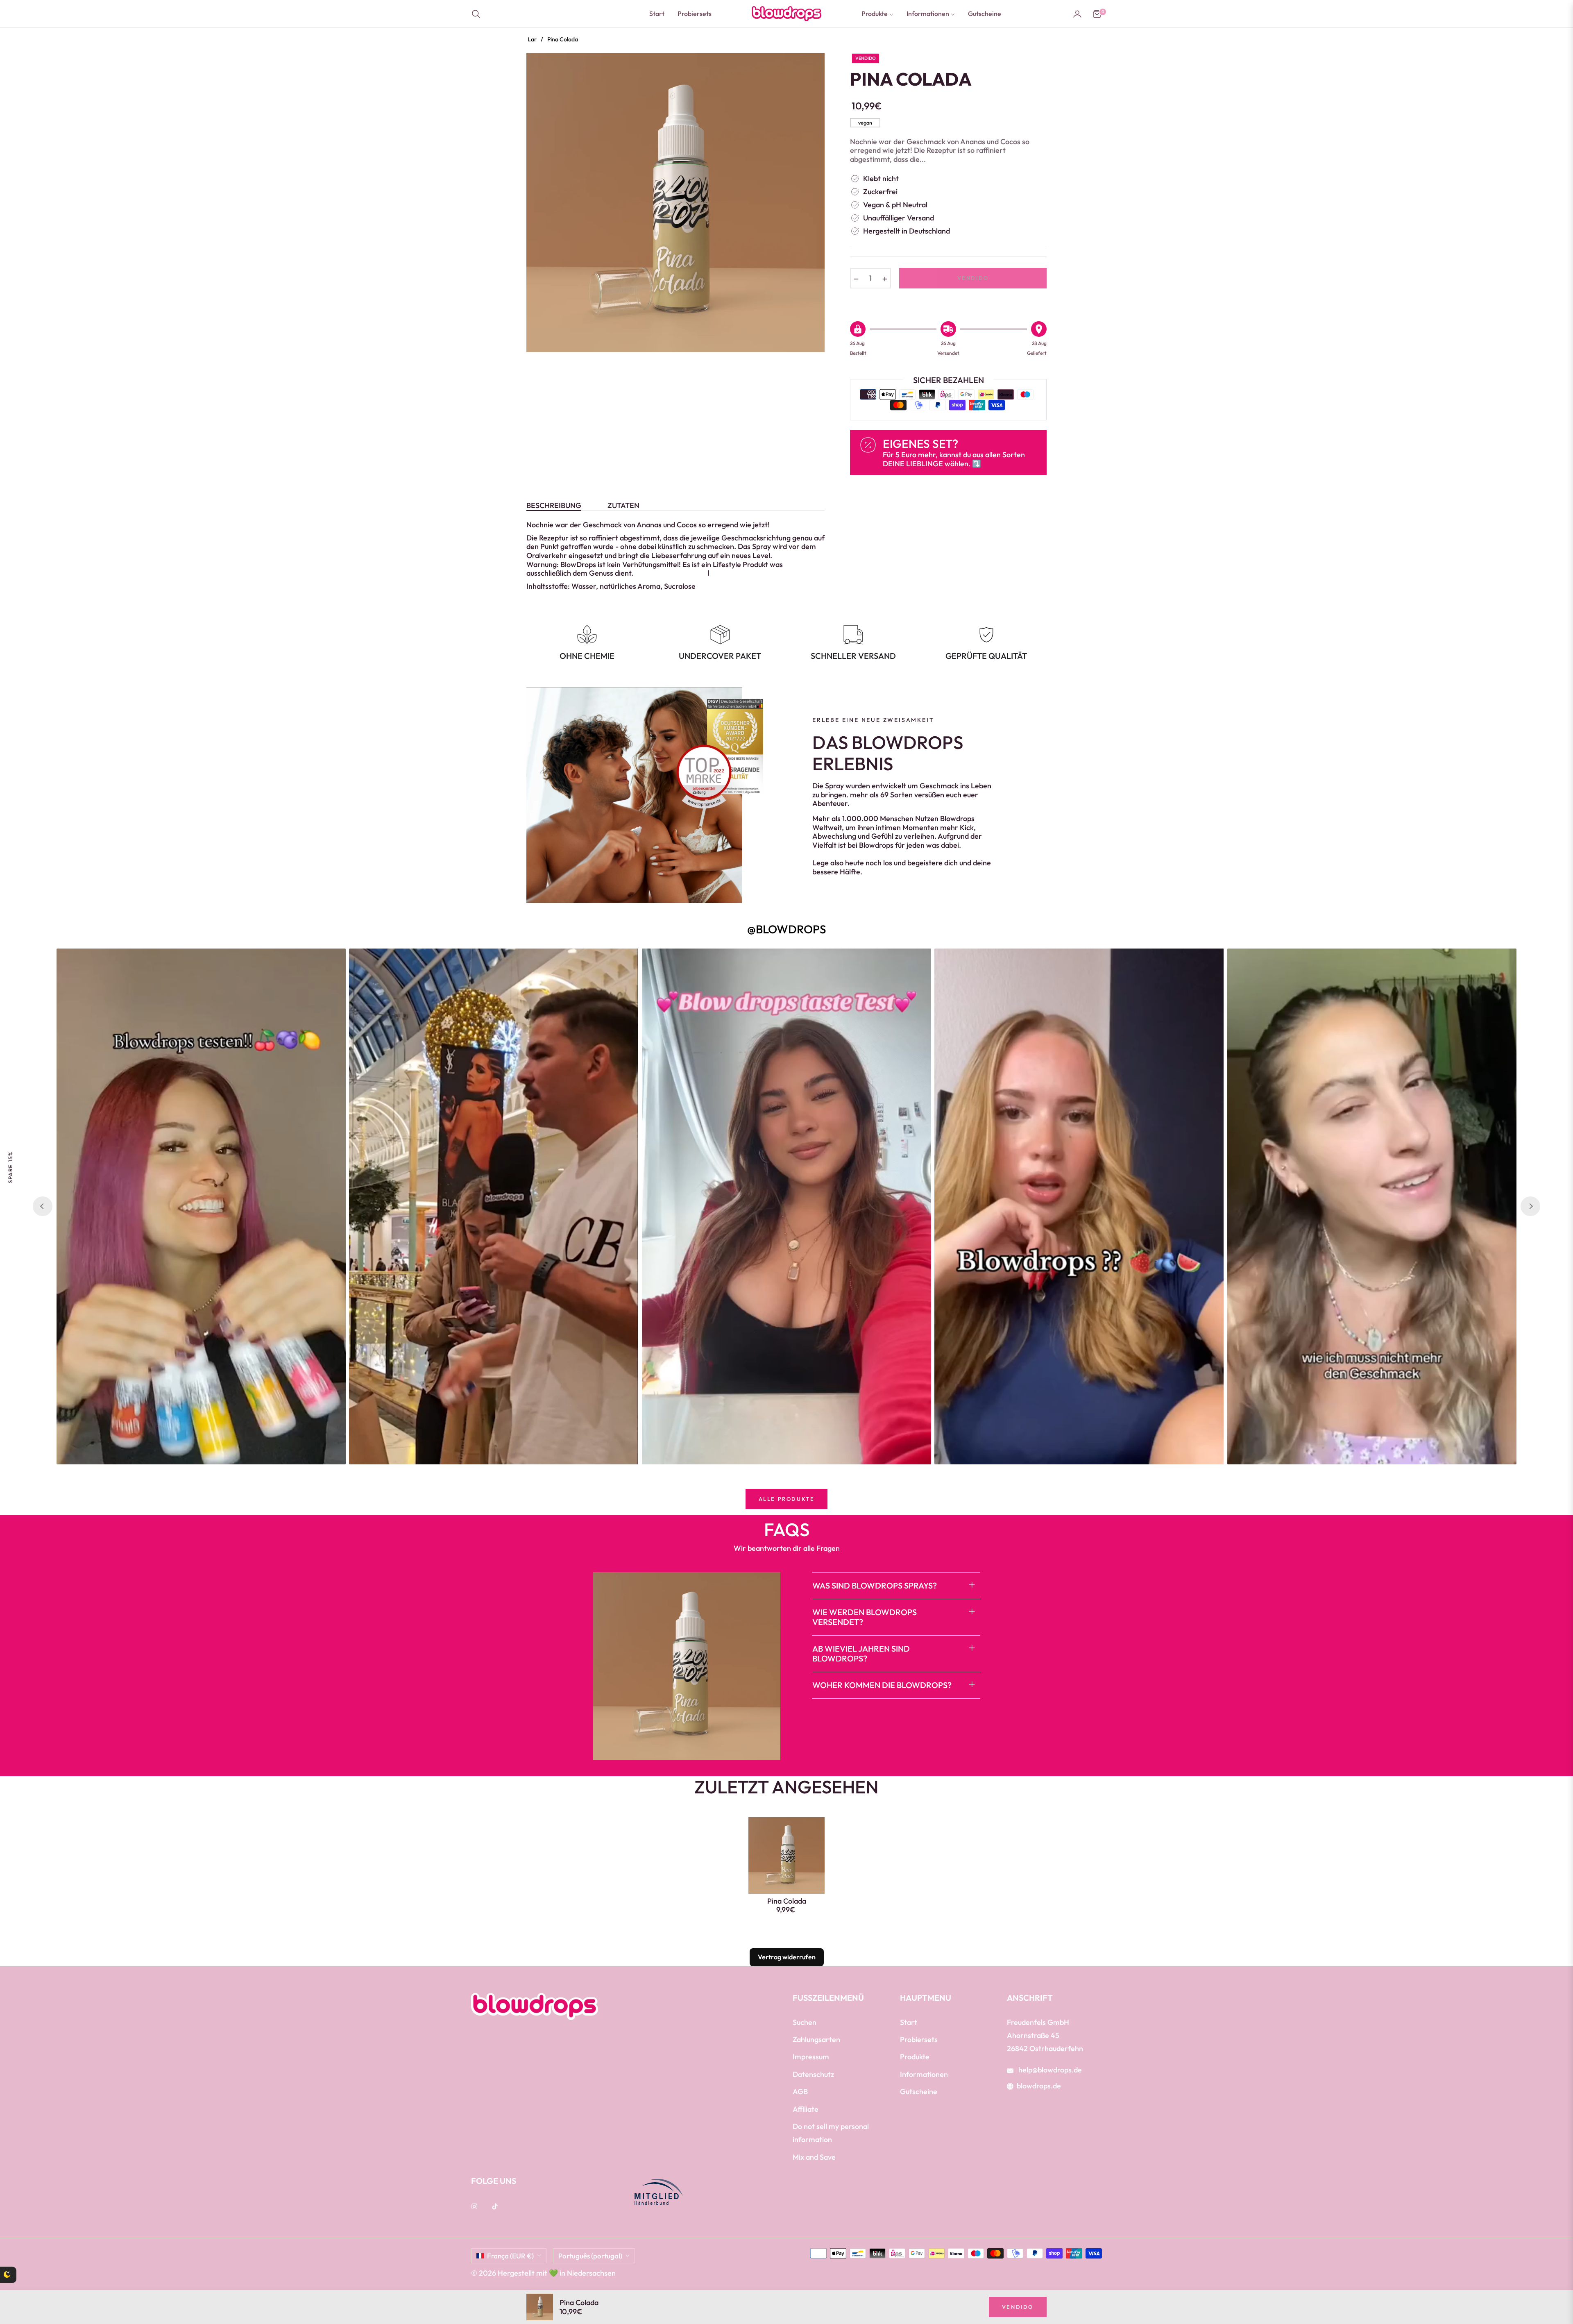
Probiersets (919, 2039)
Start (909, 2022)
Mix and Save (814, 2157)
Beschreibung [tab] (554, 506)
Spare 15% (10, 1167)
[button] (478, 14)
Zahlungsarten (816, 2039)
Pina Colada (787, 1901)
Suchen (805, 2022)
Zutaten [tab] (623, 506)
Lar (532, 39)
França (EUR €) (510, 2256)
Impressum (811, 2057)
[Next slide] (1530, 1206)
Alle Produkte (787, 1499)
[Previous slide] (43, 1206)
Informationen (924, 2074)
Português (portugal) (590, 2256)
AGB (800, 2091)
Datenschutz (813, 2074)
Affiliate (806, 2109)
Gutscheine (919, 2091)
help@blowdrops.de (1049, 2070)
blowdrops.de (1039, 2086)
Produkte (915, 2057)
